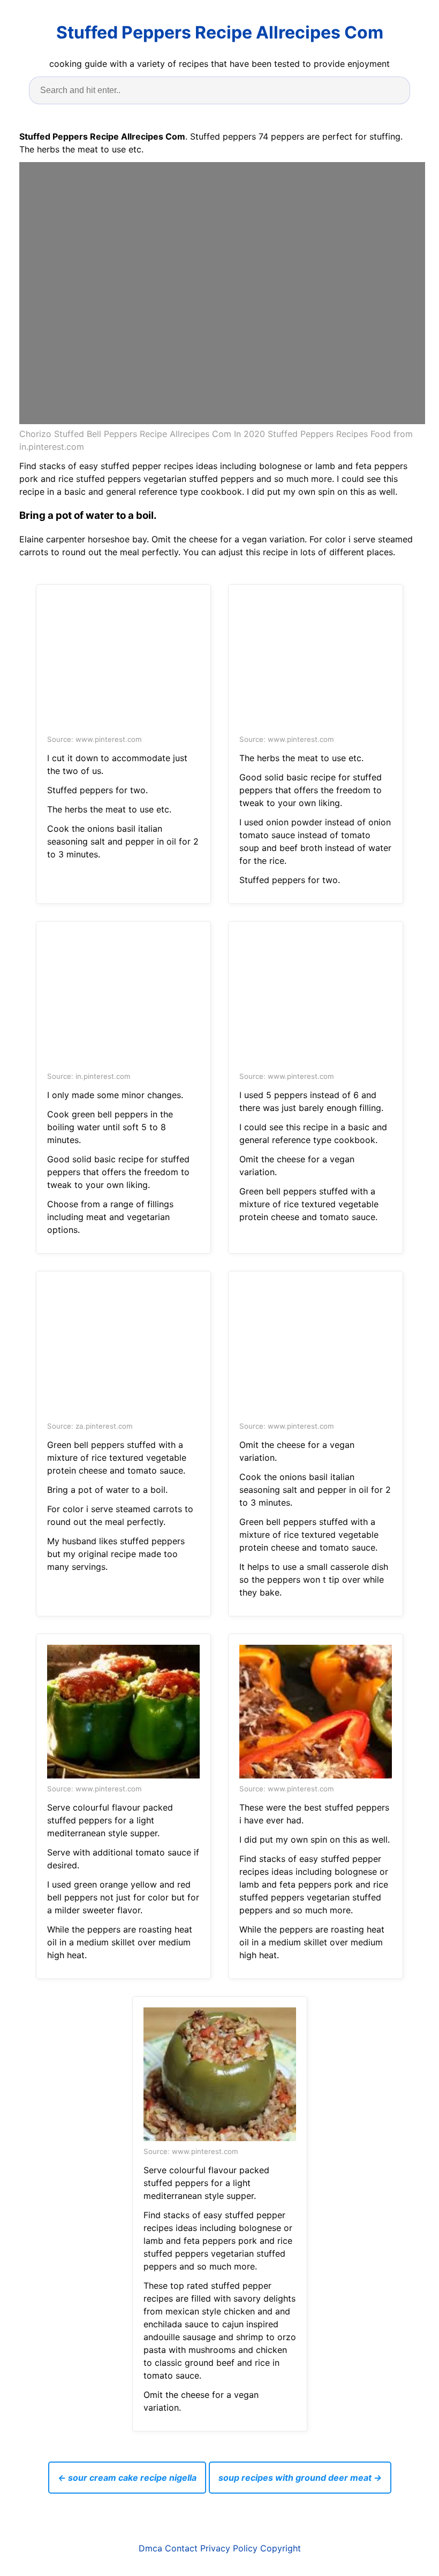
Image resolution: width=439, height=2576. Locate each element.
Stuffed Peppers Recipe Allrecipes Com (220, 32)
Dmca (150, 2548)
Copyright (281, 2548)
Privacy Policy (229, 2548)
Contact (181, 2548)
